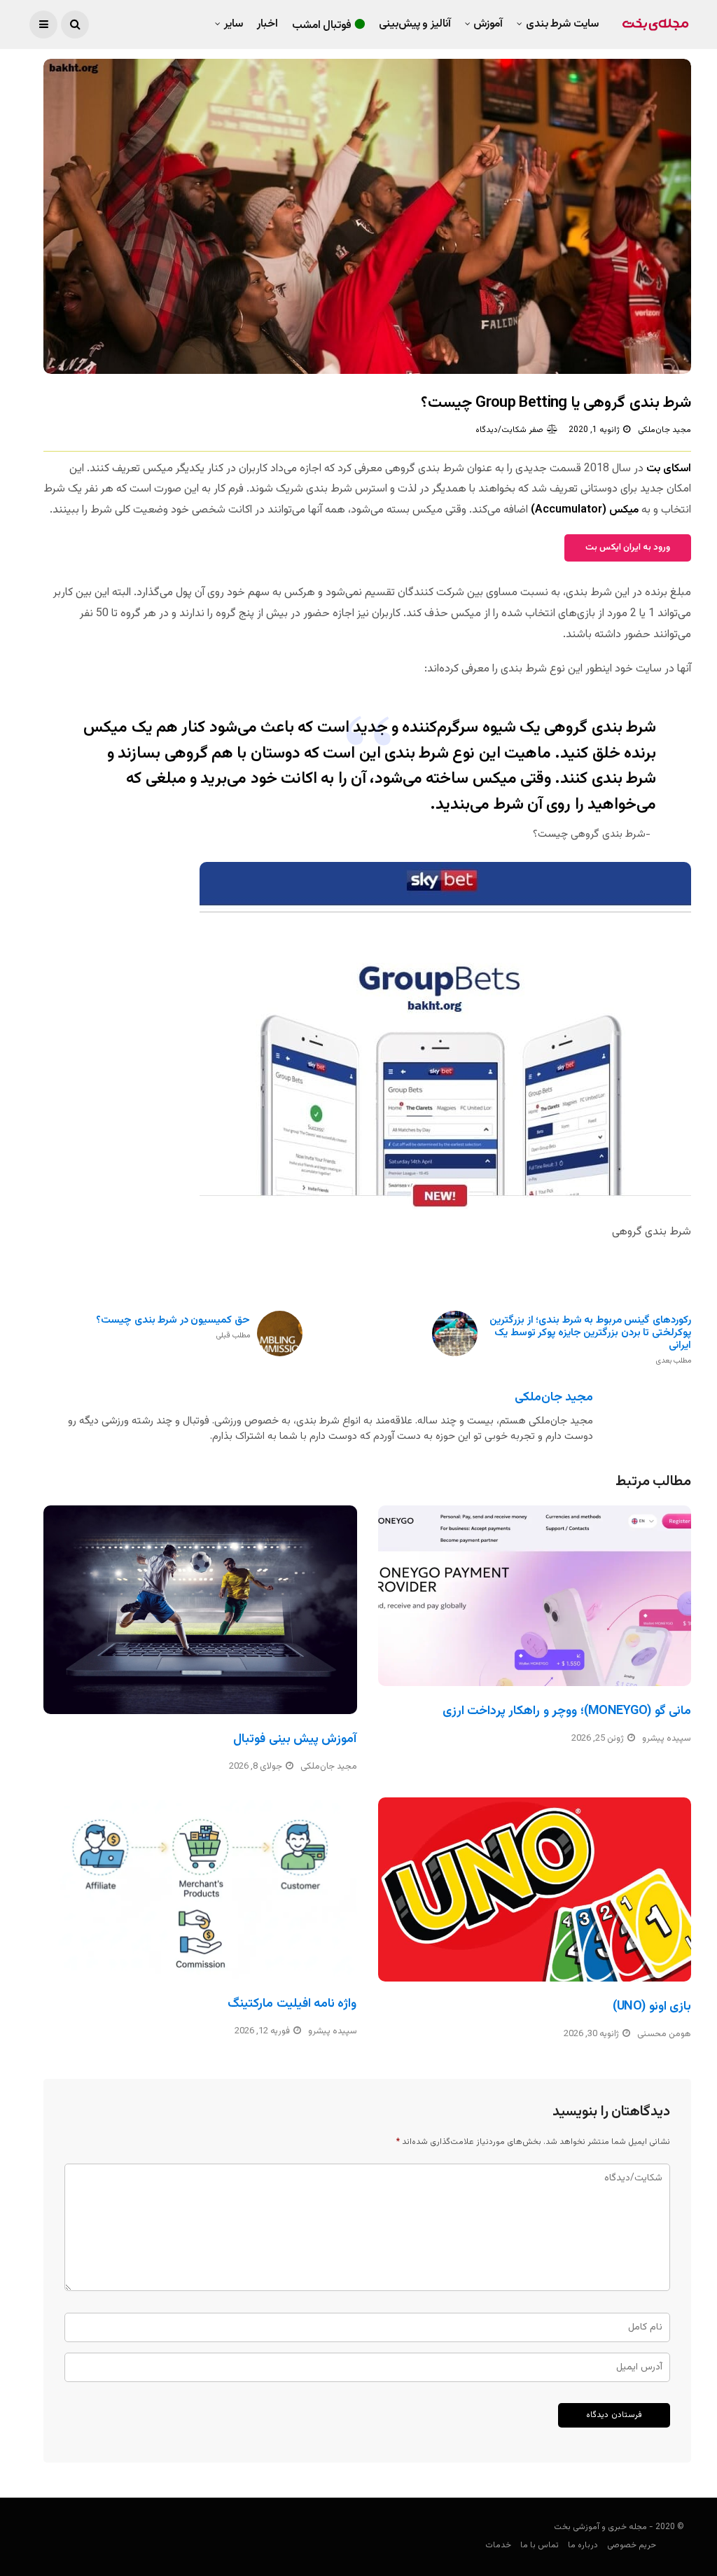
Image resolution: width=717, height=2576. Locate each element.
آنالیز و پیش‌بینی (415, 24)
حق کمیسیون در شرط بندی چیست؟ (173, 1328)
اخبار (267, 24)
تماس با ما (540, 2545)
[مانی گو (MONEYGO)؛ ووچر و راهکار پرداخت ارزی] (535, 1596)
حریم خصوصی (632, 2545)
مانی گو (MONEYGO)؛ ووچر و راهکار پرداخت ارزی (567, 1711)
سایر (234, 24)
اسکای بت (669, 469)
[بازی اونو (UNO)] (535, 1889)
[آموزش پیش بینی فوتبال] (200, 1610)
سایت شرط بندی (562, 24)
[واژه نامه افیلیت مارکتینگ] (200, 1888)
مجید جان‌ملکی (664, 430)
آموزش (488, 24)
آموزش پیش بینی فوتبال (295, 1739)
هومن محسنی (664, 2034)
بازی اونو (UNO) (652, 2007)
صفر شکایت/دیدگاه (509, 430)
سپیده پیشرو (667, 1739)
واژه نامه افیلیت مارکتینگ (292, 2004)
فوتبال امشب (322, 26)
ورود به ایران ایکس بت (628, 548)
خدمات (498, 2545)
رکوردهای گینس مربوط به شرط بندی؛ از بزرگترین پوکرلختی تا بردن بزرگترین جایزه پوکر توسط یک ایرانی (590, 1340)
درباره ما (583, 2545)
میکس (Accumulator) (585, 510)
